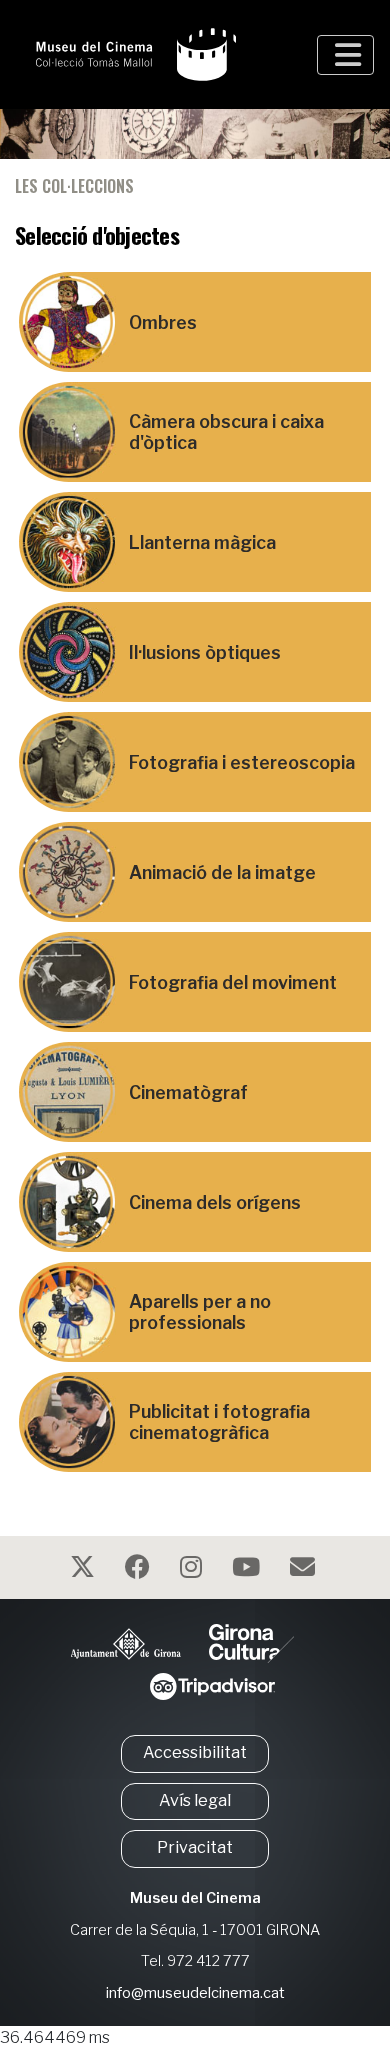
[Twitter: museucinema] (85, 1570)
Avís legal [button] (195, 1800)
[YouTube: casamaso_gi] (248, 1570)
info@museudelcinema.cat (195, 1993)
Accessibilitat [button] (195, 1752)
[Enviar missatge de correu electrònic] (305, 1570)
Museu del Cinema (195, 1898)
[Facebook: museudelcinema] (140, 1570)
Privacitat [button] (195, 1847)
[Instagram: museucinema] (193, 1570)
